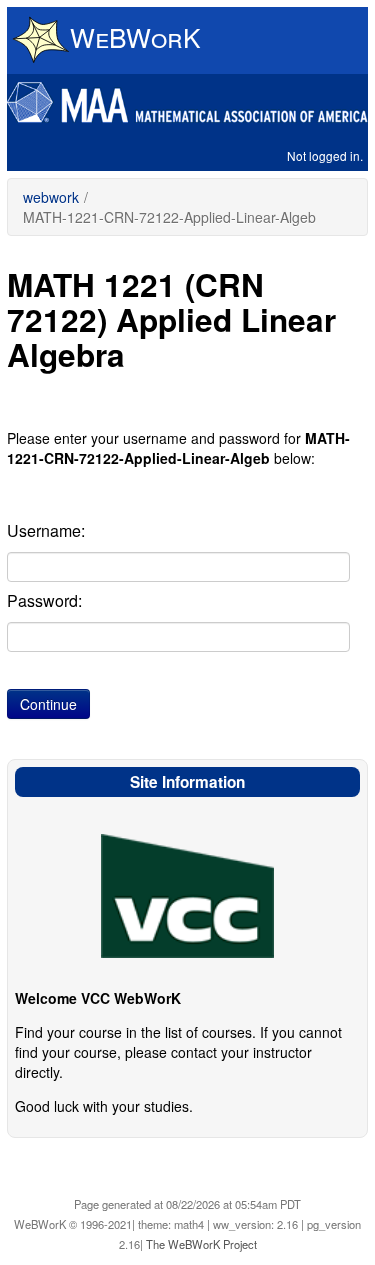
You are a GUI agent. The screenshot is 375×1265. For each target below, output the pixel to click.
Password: (44, 601)
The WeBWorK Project (201, 1244)
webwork (51, 197)
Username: (46, 531)
